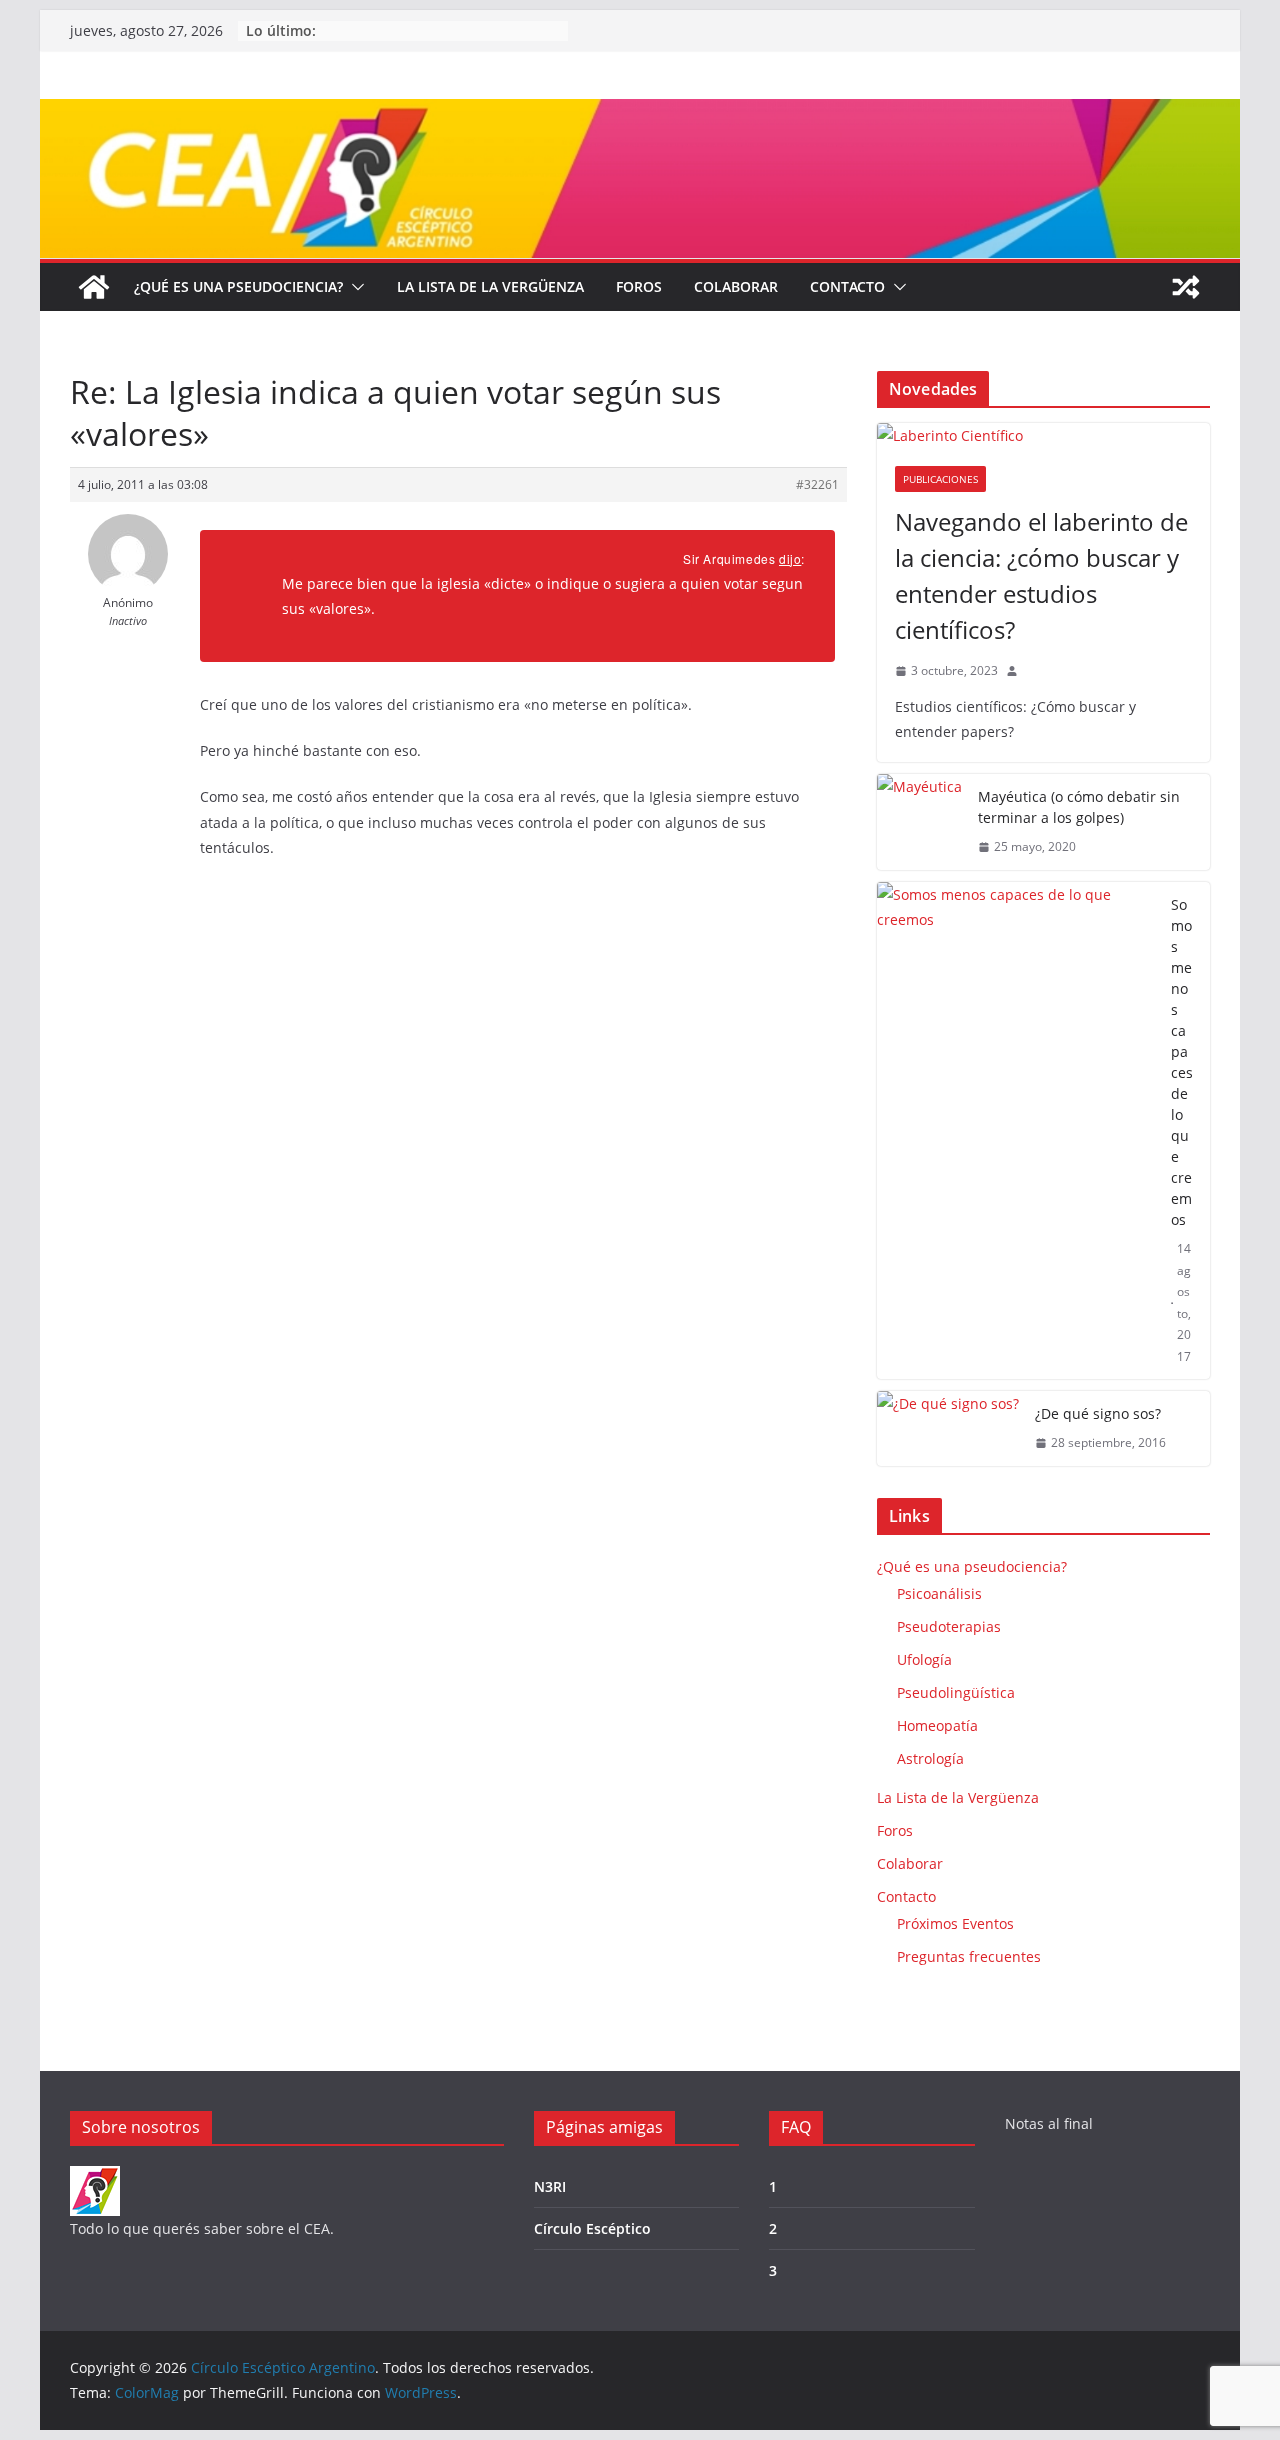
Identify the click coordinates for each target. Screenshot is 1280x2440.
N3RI (550, 2186)
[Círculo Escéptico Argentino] (94, 287)
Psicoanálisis (939, 1593)
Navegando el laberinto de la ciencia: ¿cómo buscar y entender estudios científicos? (1041, 575)
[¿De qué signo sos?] (948, 1428)
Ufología (924, 1659)
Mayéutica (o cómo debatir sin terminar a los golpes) (1079, 807)
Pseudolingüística (956, 1692)
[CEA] (95, 2178)
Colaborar (736, 286)
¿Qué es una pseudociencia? (238, 286)
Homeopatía (937, 1725)
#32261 (817, 484)
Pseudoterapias (949, 1626)
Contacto (847, 286)
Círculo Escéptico (592, 2228)
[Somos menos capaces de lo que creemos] (1016, 1131)
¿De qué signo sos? (1098, 1413)
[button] (354, 287)
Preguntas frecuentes (969, 1956)
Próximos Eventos (955, 1923)
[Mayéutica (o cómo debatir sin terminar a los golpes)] (919, 822)
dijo (790, 558)
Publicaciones (940, 479)
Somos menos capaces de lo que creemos (1182, 1062)
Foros (639, 286)
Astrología (930, 1758)
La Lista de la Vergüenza (490, 286)
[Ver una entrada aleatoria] (1186, 287)
